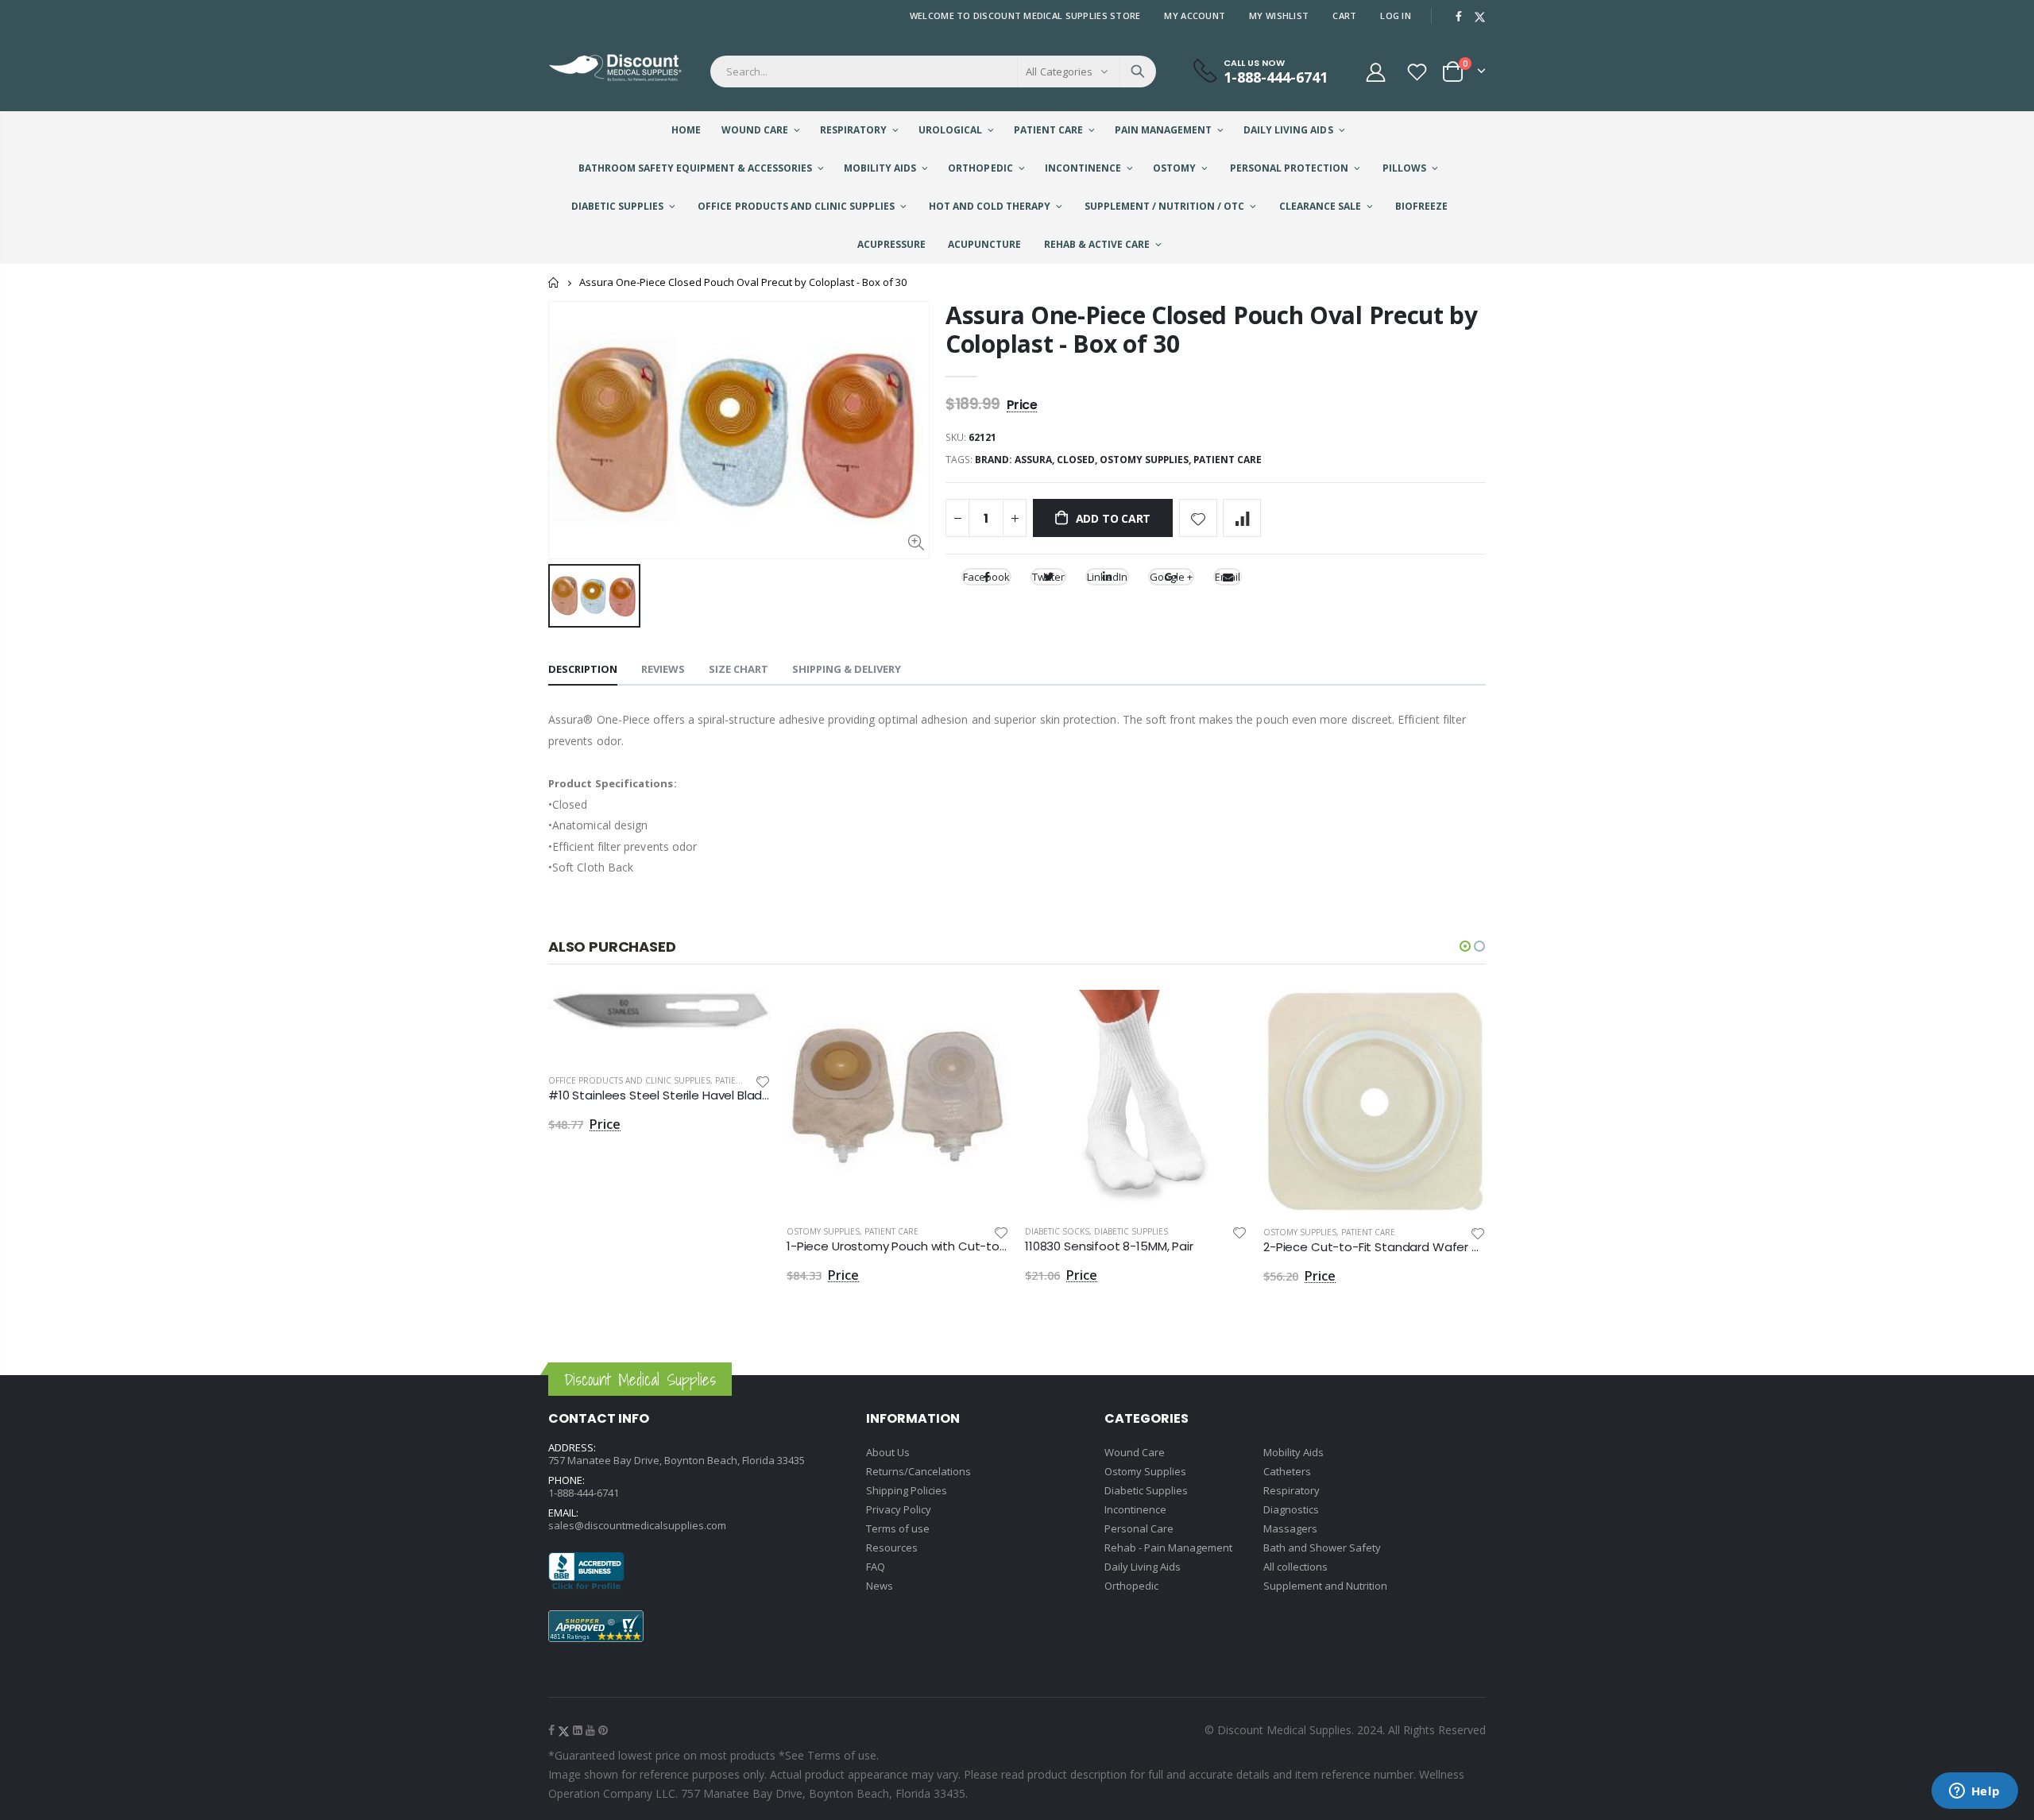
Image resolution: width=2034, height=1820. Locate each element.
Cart (1344, 15)
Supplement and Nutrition (1325, 1586)
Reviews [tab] (663, 669)
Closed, (1078, 460)
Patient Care (1228, 460)
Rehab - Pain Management (1168, 1548)
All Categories (1059, 71)
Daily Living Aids (1143, 1567)
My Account (1195, 15)
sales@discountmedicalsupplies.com (637, 1525)
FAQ (876, 1567)
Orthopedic (1131, 1586)
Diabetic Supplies (1131, 1231)
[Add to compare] (1242, 518)
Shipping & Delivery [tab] (847, 669)
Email (1228, 577)
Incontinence (1135, 1509)
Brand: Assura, (1016, 460)
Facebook (986, 577)
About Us (888, 1452)
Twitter (1048, 577)
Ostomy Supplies (823, 1231)
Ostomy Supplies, (1147, 460)
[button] (1465, 946)
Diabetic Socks (1057, 1231)
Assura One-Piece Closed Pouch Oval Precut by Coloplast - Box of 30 (1212, 329)
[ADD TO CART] (744, 1016)
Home (554, 282)
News (880, 1586)
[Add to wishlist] (1198, 518)
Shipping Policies (907, 1490)
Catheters (1287, 1471)
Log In (1396, 15)
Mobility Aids (1293, 1452)
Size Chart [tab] (739, 669)
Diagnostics (1291, 1509)
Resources (892, 1548)
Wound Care (1135, 1452)
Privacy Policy (899, 1509)
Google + (1171, 577)
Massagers (1290, 1528)
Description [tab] (583, 669)
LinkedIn (1107, 577)
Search (1138, 71)
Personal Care (1139, 1528)
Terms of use (898, 1528)
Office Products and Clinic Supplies (629, 1080)
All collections (1295, 1567)
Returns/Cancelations (918, 1471)
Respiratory (1292, 1490)
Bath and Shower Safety (1322, 1548)
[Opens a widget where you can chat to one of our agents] (1974, 1792)
